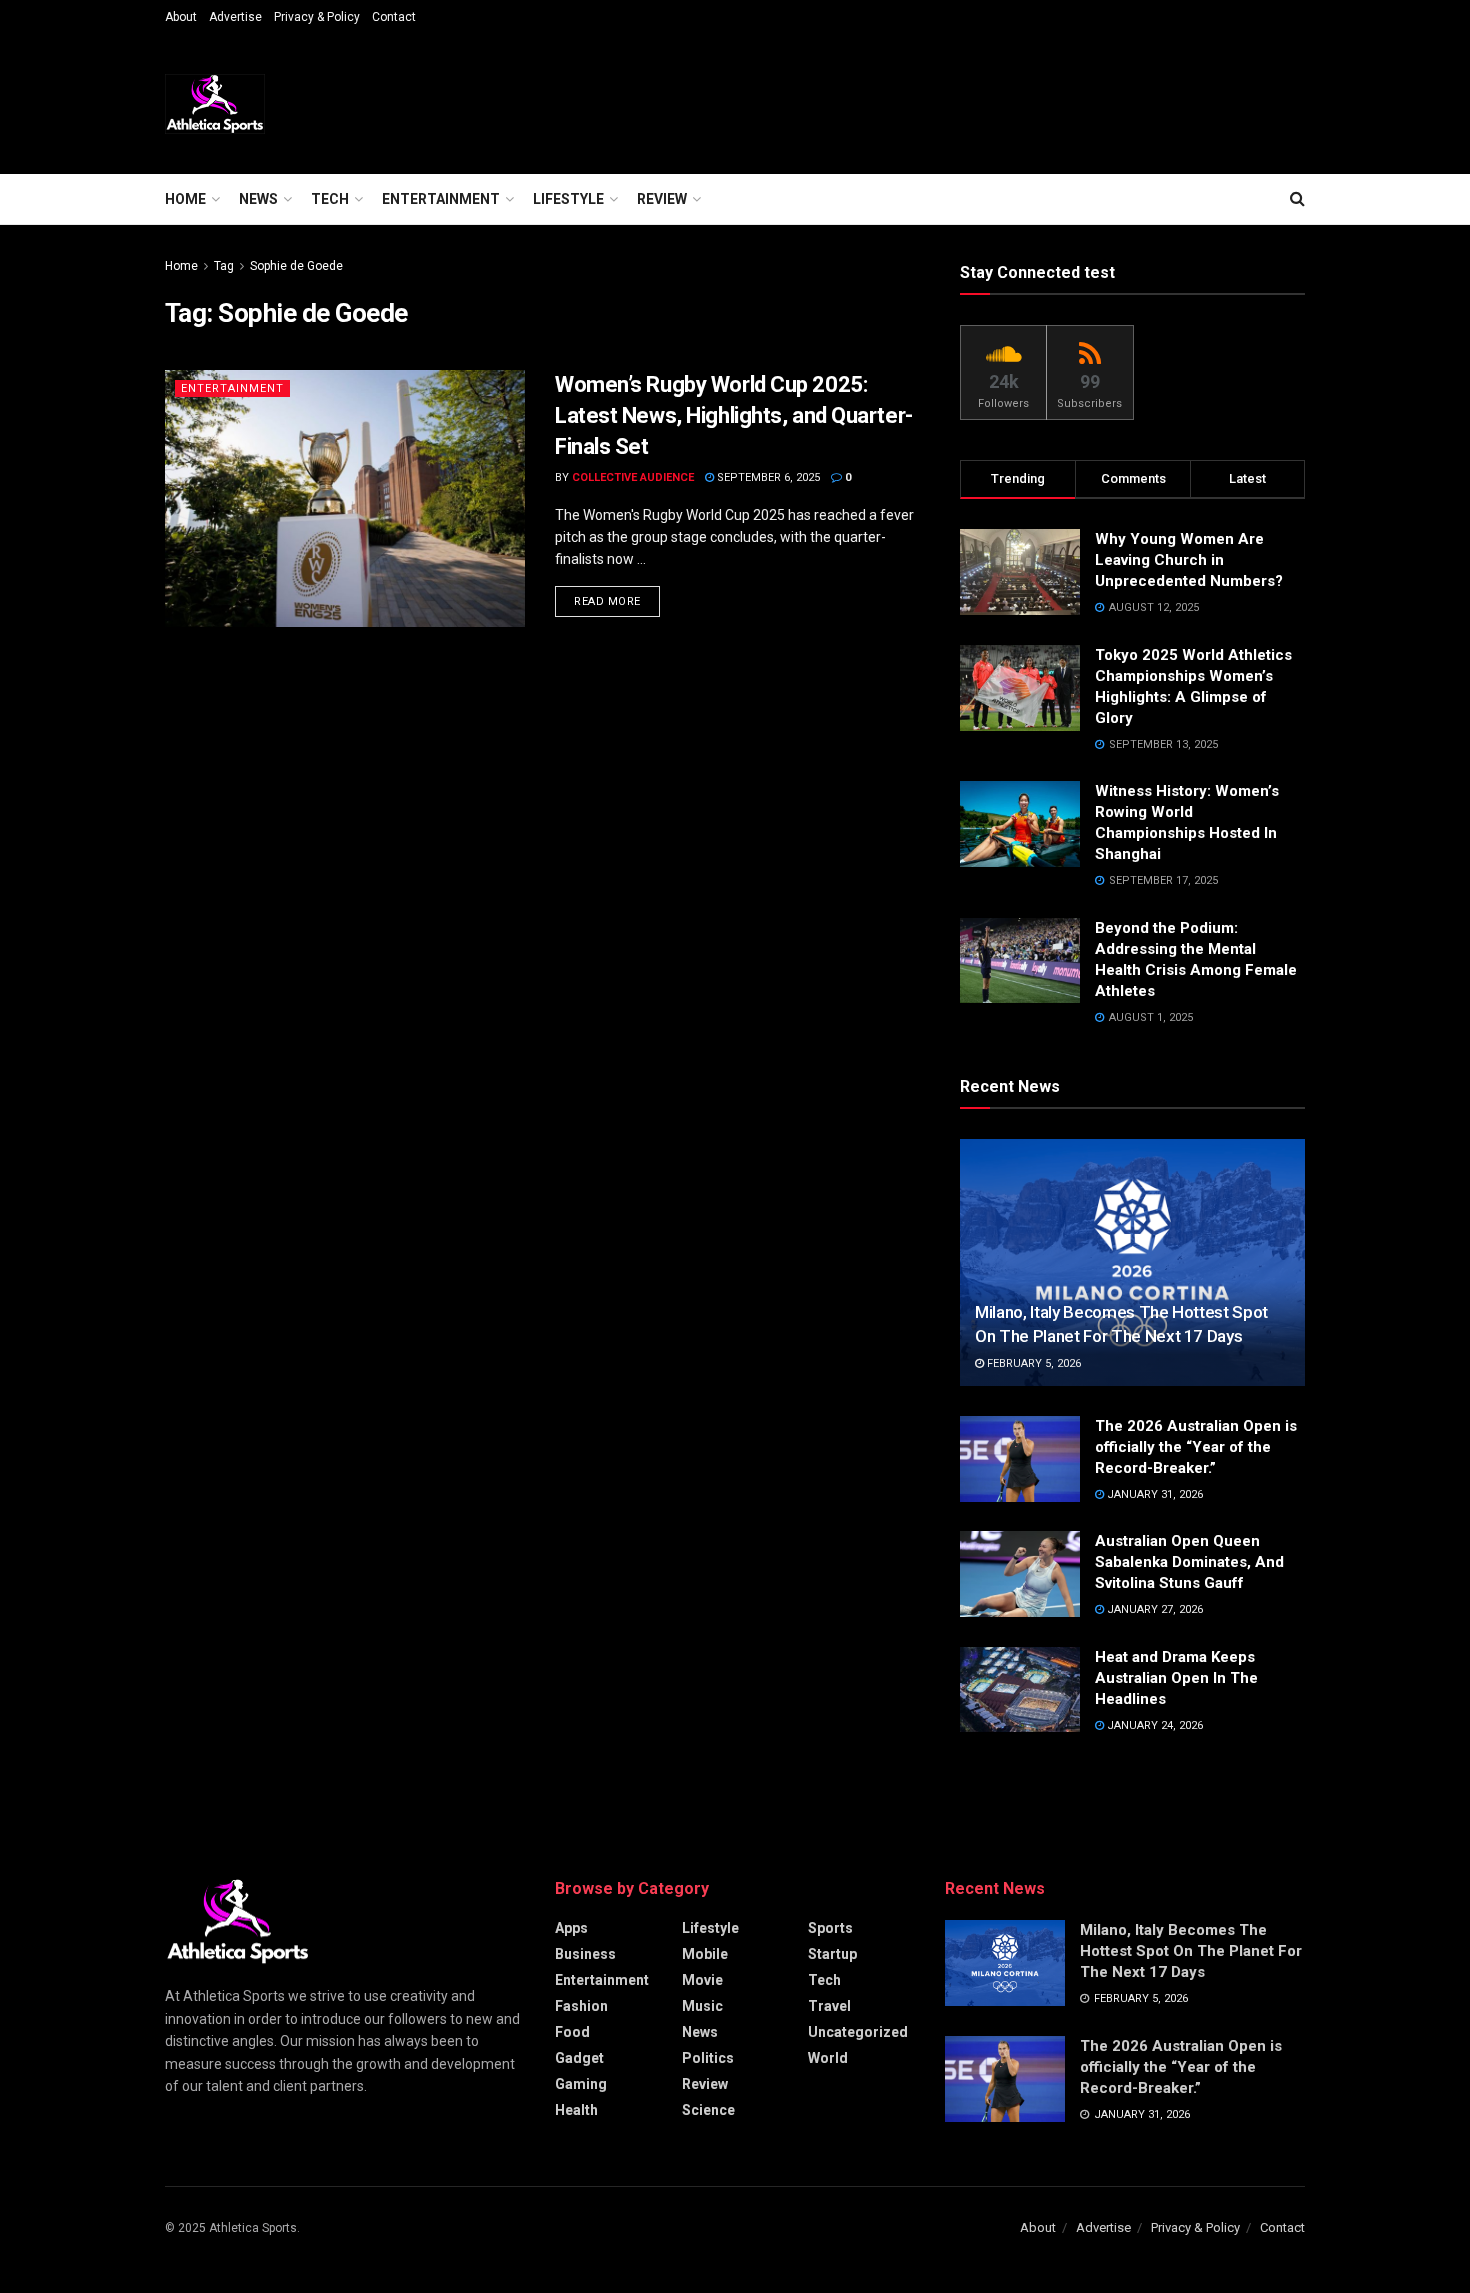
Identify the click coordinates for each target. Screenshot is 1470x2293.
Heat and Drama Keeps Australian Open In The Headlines (1176, 1678)
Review (662, 199)
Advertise (235, 17)
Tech (330, 199)
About (181, 17)
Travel (829, 2006)
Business (585, 1954)
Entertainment (441, 199)
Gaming (581, 2084)
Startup (832, 1954)
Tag (224, 266)
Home (185, 199)
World (828, 2058)
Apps (571, 1928)
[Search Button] (1297, 199)
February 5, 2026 (1032, 1363)
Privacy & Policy (317, 17)
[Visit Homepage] (215, 104)
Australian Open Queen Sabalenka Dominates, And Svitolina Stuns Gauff (1189, 1562)
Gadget (579, 2058)
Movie (702, 1980)
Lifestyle (568, 199)
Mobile (705, 1954)
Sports (830, 1928)
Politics (708, 2058)
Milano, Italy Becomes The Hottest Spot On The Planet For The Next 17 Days (1191, 1951)
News (258, 199)
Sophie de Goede (296, 266)
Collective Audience (633, 477)
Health (576, 2110)
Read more (617, 601)
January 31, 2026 (1153, 1494)
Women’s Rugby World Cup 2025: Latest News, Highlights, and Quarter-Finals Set (734, 415)
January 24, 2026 (1153, 1725)
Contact (394, 17)
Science (708, 2110)
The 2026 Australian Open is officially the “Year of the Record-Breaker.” (1196, 1447)
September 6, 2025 (767, 477)
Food (572, 2032)
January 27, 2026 (1153, 1609)
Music (702, 2006)
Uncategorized (858, 2032)
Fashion (581, 2006)
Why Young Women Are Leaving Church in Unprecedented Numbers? (1191, 560)
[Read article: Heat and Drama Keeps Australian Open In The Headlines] (1020, 1690)
